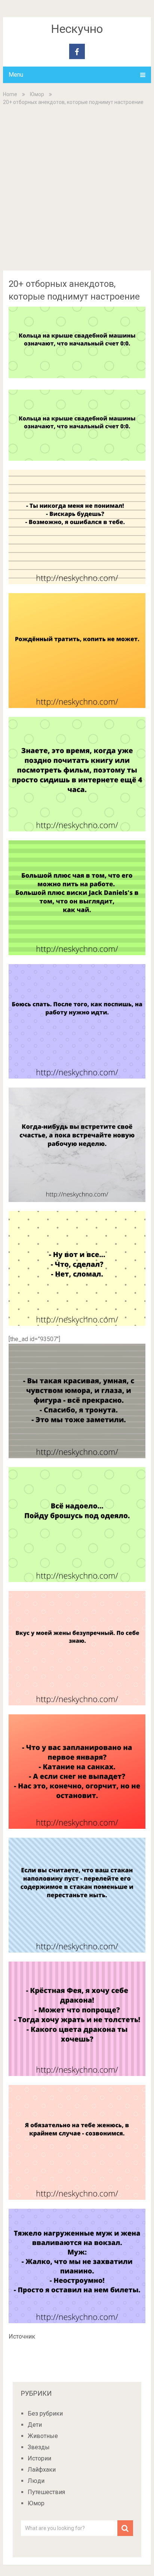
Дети (35, 2425)
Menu (16, 75)
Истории (39, 2458)
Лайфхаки (42, 2470)
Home (10, 94)
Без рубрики (45, 2414)
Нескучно (77, 29)
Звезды (39, 2447)
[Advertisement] (77, 187)
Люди (36, 2481)
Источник (22, 2336)
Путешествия (46, 2492)
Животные (43, 2436)
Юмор (37, 94)
